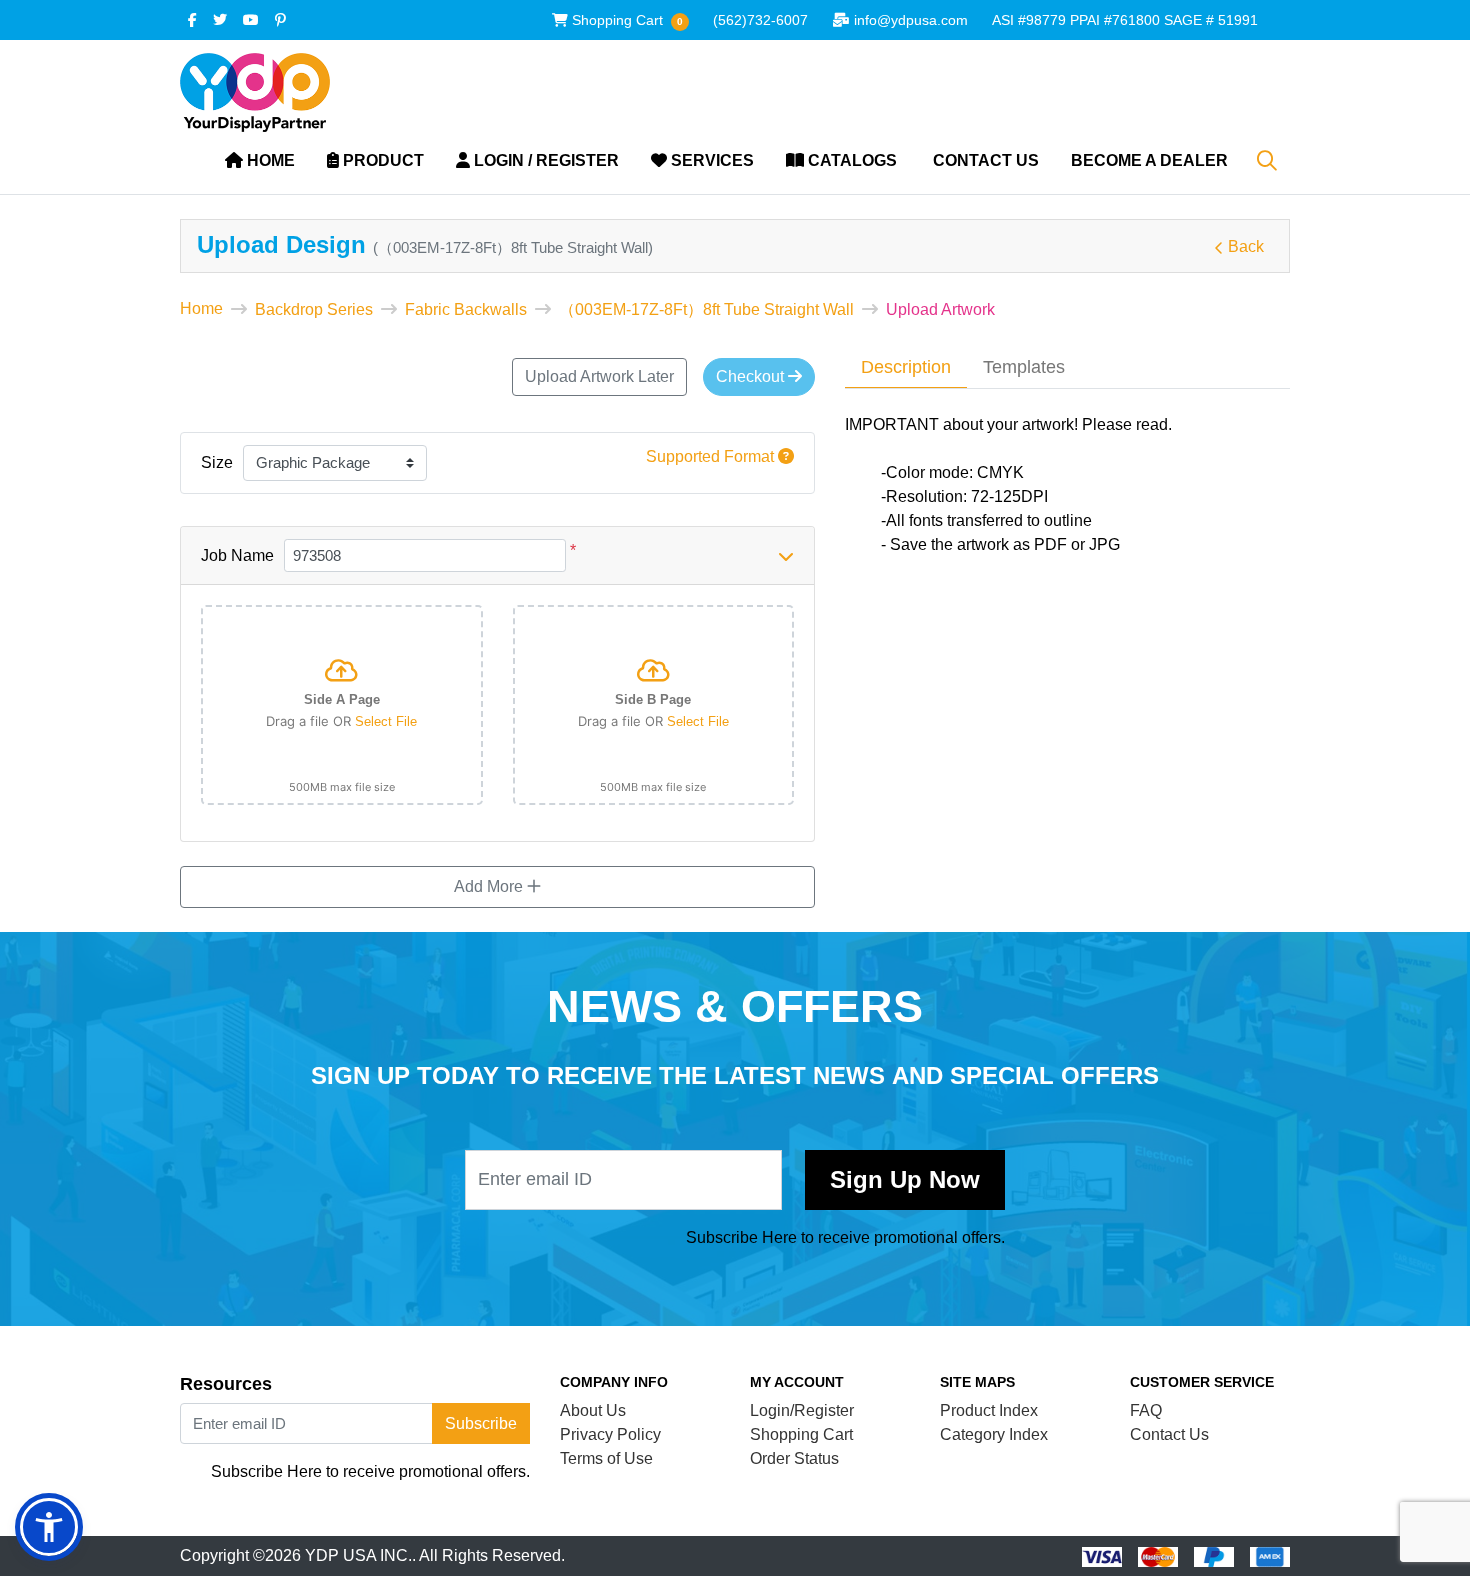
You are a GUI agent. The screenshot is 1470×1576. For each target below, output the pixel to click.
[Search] (1267, 161)
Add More (490, 886)
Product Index (989, 1410)
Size (217, 462)
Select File (386, 721)
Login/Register (802, 1410)
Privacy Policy (610, 1434)
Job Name (237, 555)
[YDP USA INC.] (255, 92)
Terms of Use (606, 1458)
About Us (593, 1410)
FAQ (1146, 1410)
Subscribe (905, 1180)
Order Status (794, 1458)
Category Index (994, 1434)
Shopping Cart (801, 1434)
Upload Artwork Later (599, 376)
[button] (49, 1527)
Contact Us (1169, 1434)
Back (1246, 246)
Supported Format (712, 456)
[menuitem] (260, 162)
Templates (1024, 367)
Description (906, 367)
